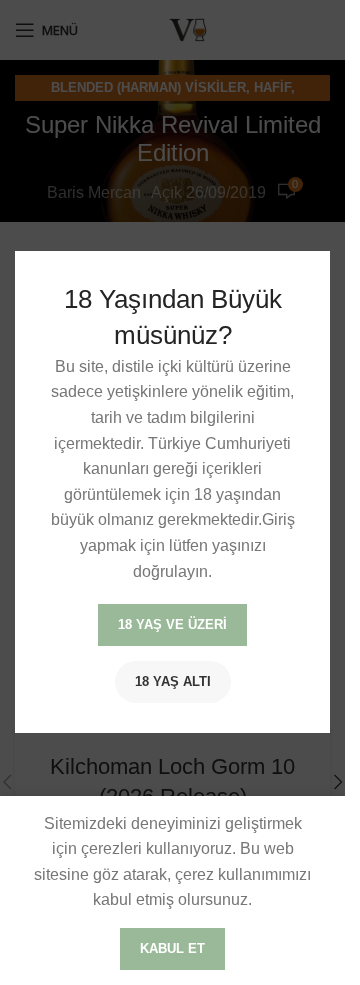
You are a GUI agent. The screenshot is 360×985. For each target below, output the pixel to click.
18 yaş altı (173, 682)
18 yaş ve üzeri (172, 625)
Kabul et (172, 948)
